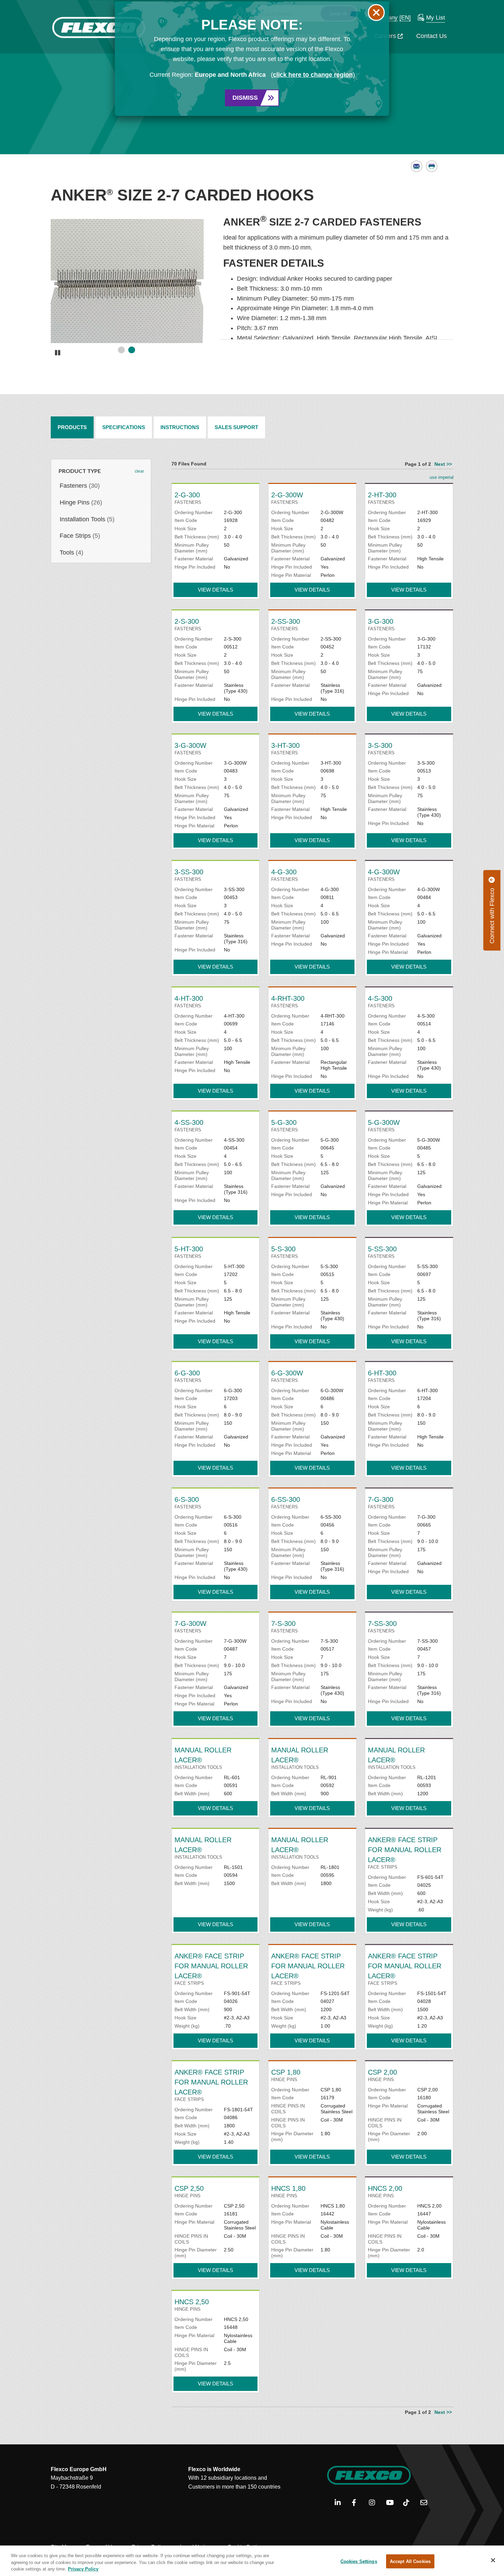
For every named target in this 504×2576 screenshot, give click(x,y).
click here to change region (313, 75)
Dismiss (245, 98)
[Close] (493, 2560)
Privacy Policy (83, 2569)
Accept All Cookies (410, 2561)
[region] (252, 2561)
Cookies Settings (359, 2561)
